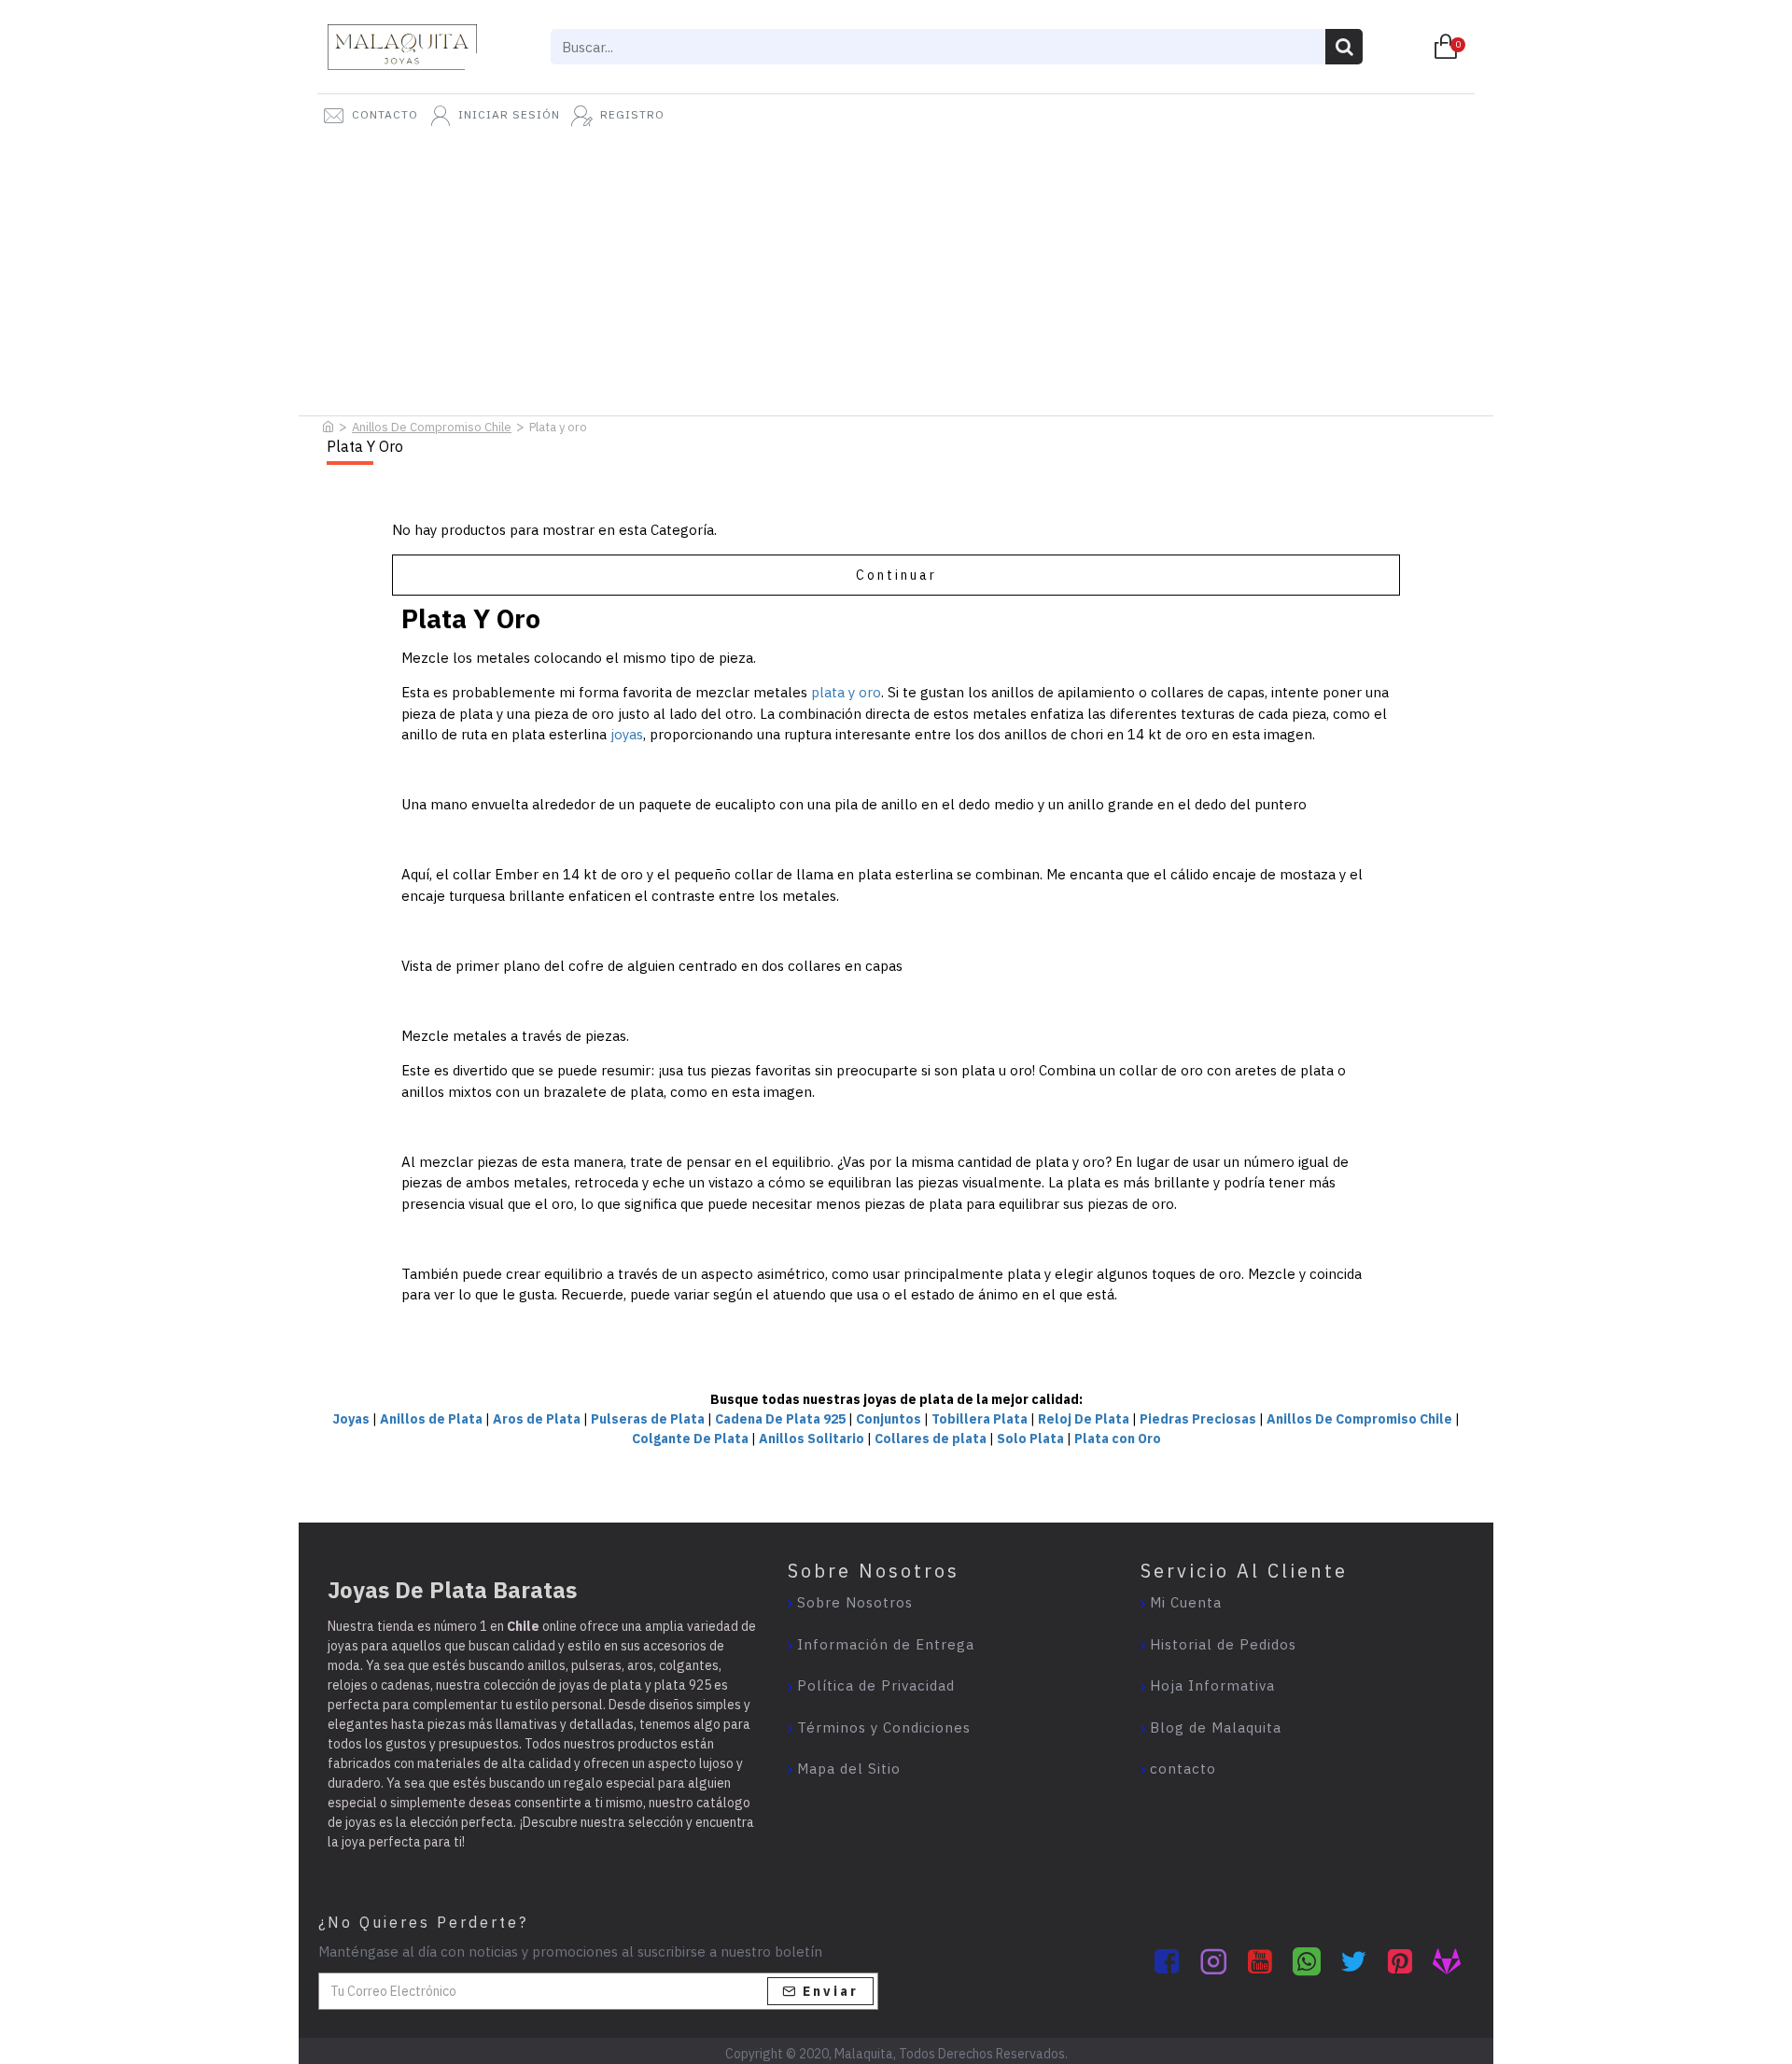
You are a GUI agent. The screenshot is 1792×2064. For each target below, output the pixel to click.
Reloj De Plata (1084, 1419)
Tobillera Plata (980, 1419)
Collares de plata (931, 1439)
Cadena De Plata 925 (780, 1419)
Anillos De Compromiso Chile (432, 427)
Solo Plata (1030, 1439)
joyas (627, 734)
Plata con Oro (1118, 1439)
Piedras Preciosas (1198, 1419)
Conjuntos (889, 1419)
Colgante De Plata (690, 1439)
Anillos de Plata (431, 1419)
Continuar (896, 575)
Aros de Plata (537, 1419)
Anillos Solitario (812, 1439)
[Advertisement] (896, 271)
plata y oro (846, 692)
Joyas (351, 1419)
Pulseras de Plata (648, 1419)
